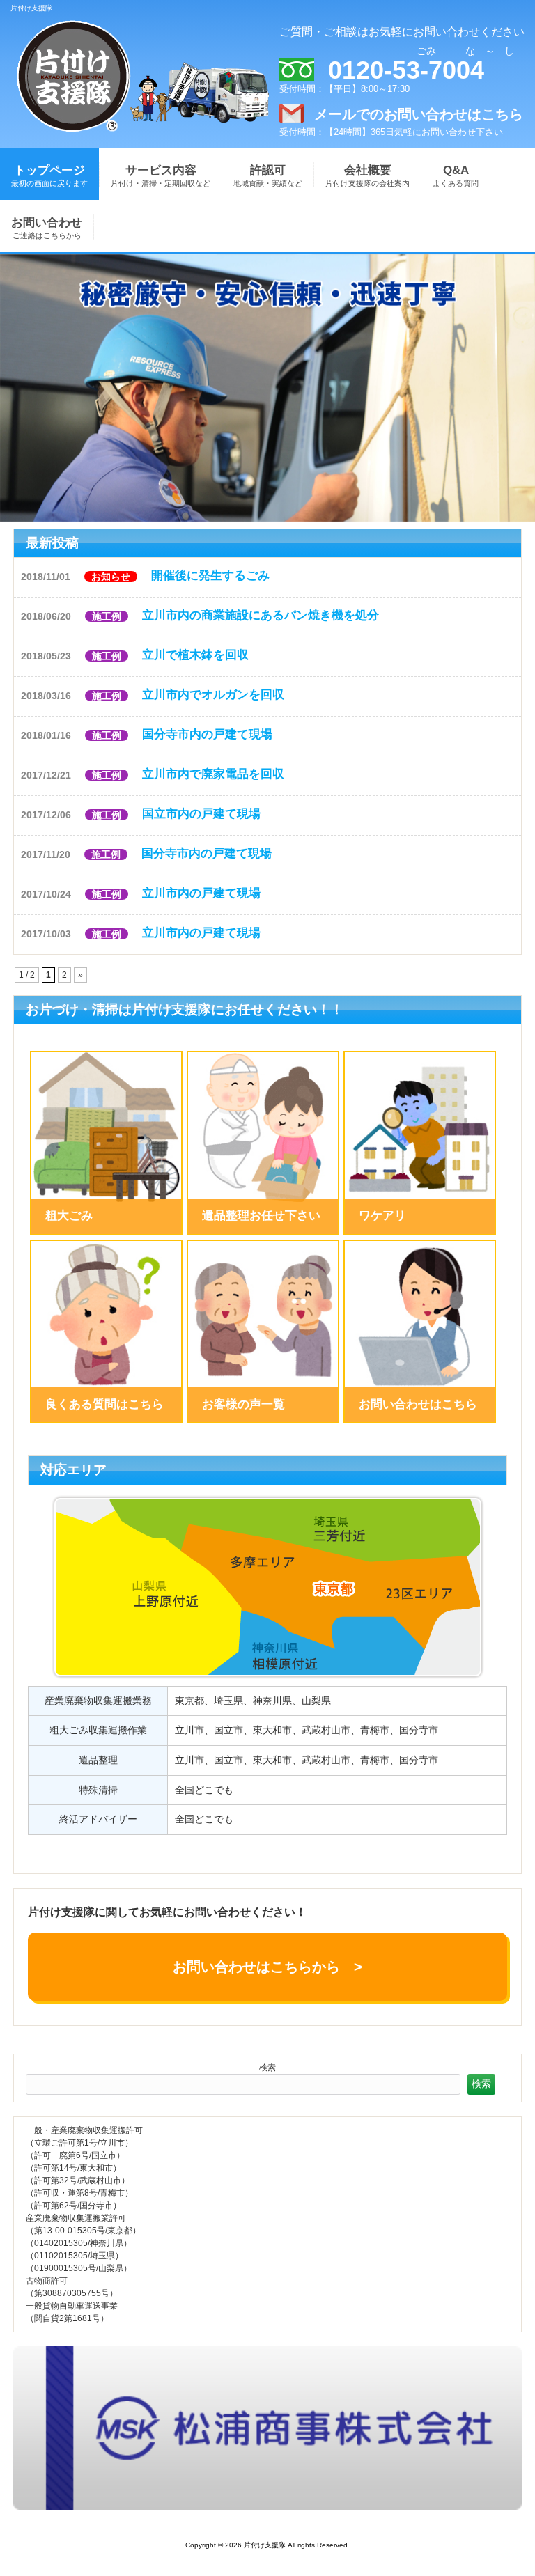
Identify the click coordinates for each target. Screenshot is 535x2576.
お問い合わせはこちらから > (267, 1967)
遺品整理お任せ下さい (261, 1216)
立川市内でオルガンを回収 (213, 695)
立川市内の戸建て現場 (201, 893)
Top (486, 2527)
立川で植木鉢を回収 (195, 655)
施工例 (107, 616)
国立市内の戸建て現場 (201, 814)
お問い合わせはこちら (418, 1404)
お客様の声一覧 (243, 1404)
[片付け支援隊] (74, 134)
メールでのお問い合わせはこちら (419, 114)
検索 (267, 2068)
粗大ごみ (69, 1216)
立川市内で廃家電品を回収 (213, 774)
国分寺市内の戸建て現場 (207, 734)
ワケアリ (382, 1216)
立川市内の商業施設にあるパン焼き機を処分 (261, 615)
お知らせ (111, 577)
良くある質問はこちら (104, 1404)
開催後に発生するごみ (210, 576)
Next (10, 384)
